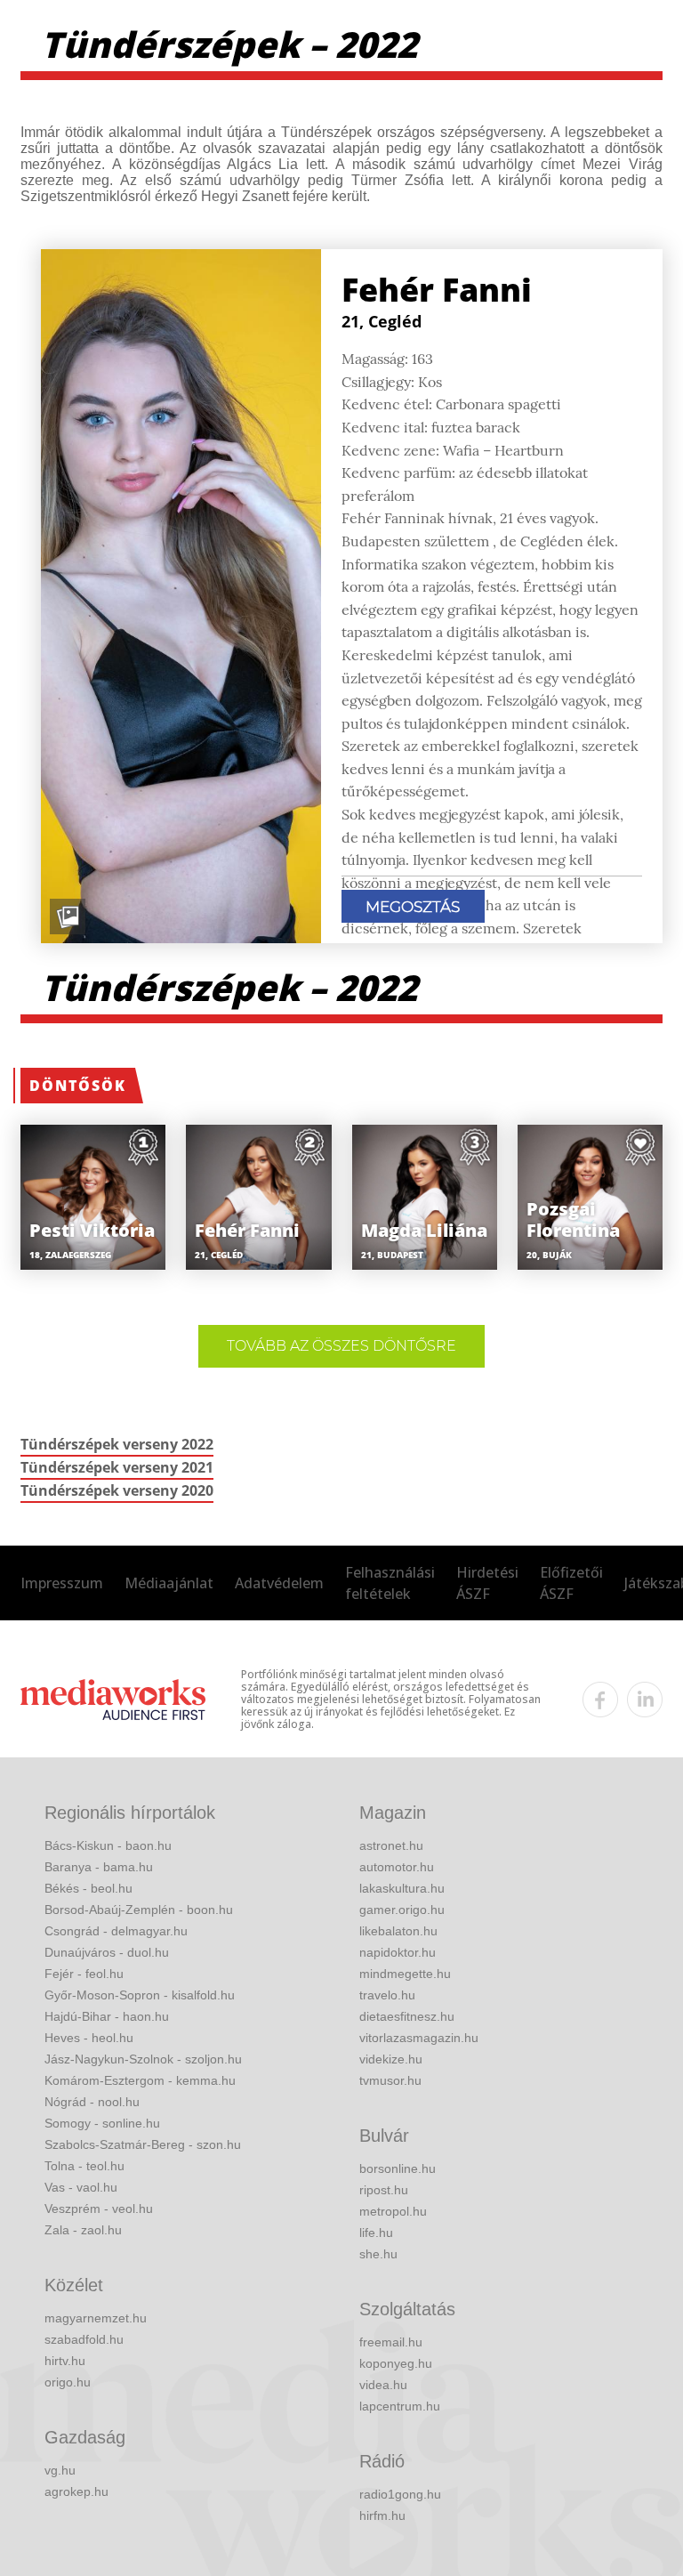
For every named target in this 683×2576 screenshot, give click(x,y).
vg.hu (60, 2470)
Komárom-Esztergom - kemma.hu (140, 2080)
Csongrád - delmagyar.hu (116, 1931)
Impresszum (62, 1583)
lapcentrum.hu (400, 2406)
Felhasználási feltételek (390, 1583)
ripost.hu (384, 2190)
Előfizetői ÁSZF (571, 1583)
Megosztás (413, 907)
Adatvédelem (279, 1583)
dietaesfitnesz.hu (407, 2016)
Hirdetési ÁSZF (487, 1583)
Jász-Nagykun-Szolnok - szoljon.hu (143, 2059)
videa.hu (383, 2385)
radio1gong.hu (400, 2494)
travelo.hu (387, 1995)
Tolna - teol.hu (84, 2166)
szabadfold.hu (84, 2339)
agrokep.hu (76, 2491)
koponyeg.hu (396, 2363)
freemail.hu (391, 2342)
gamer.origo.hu (402, 1910)
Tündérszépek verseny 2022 (117, 1444)
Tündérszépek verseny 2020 (117, 1490)
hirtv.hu (65, 2361)
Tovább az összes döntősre (341, 1346)
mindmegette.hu (405, 1974)
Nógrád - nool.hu (92, 2102)
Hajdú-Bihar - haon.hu (107, 2016)
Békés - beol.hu (88, 1888)
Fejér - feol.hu (84, 1974)
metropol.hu (393, 2211)
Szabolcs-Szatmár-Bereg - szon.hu (143, 2144)
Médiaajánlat (169, 1583)
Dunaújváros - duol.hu (107, 1952)
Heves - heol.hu (89, 2038)
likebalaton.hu (398, 1931)
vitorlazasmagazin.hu (419, 2038)
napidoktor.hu (398, 1952)
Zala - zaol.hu (83, 2230)
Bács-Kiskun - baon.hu (108, 1845)
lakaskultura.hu (402, 1888)
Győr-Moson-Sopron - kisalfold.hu (140, 1995)
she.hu (378, 2254)
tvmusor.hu (390, 2080)
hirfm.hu (382, 2515)
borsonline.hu (398, 2168)
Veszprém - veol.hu (99, 2209)
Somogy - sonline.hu (102, 2123)
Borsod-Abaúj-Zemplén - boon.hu (139, 1910)
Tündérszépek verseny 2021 (117, 1467)
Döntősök (78, 1086)
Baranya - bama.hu (99, 1867)
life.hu (376, 2233)
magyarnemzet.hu (96, 2318)
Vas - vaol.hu (81, 2187)
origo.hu (68, 2382)
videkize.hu (391, 2059)
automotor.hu (397, 1867)
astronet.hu (391, 1845)
